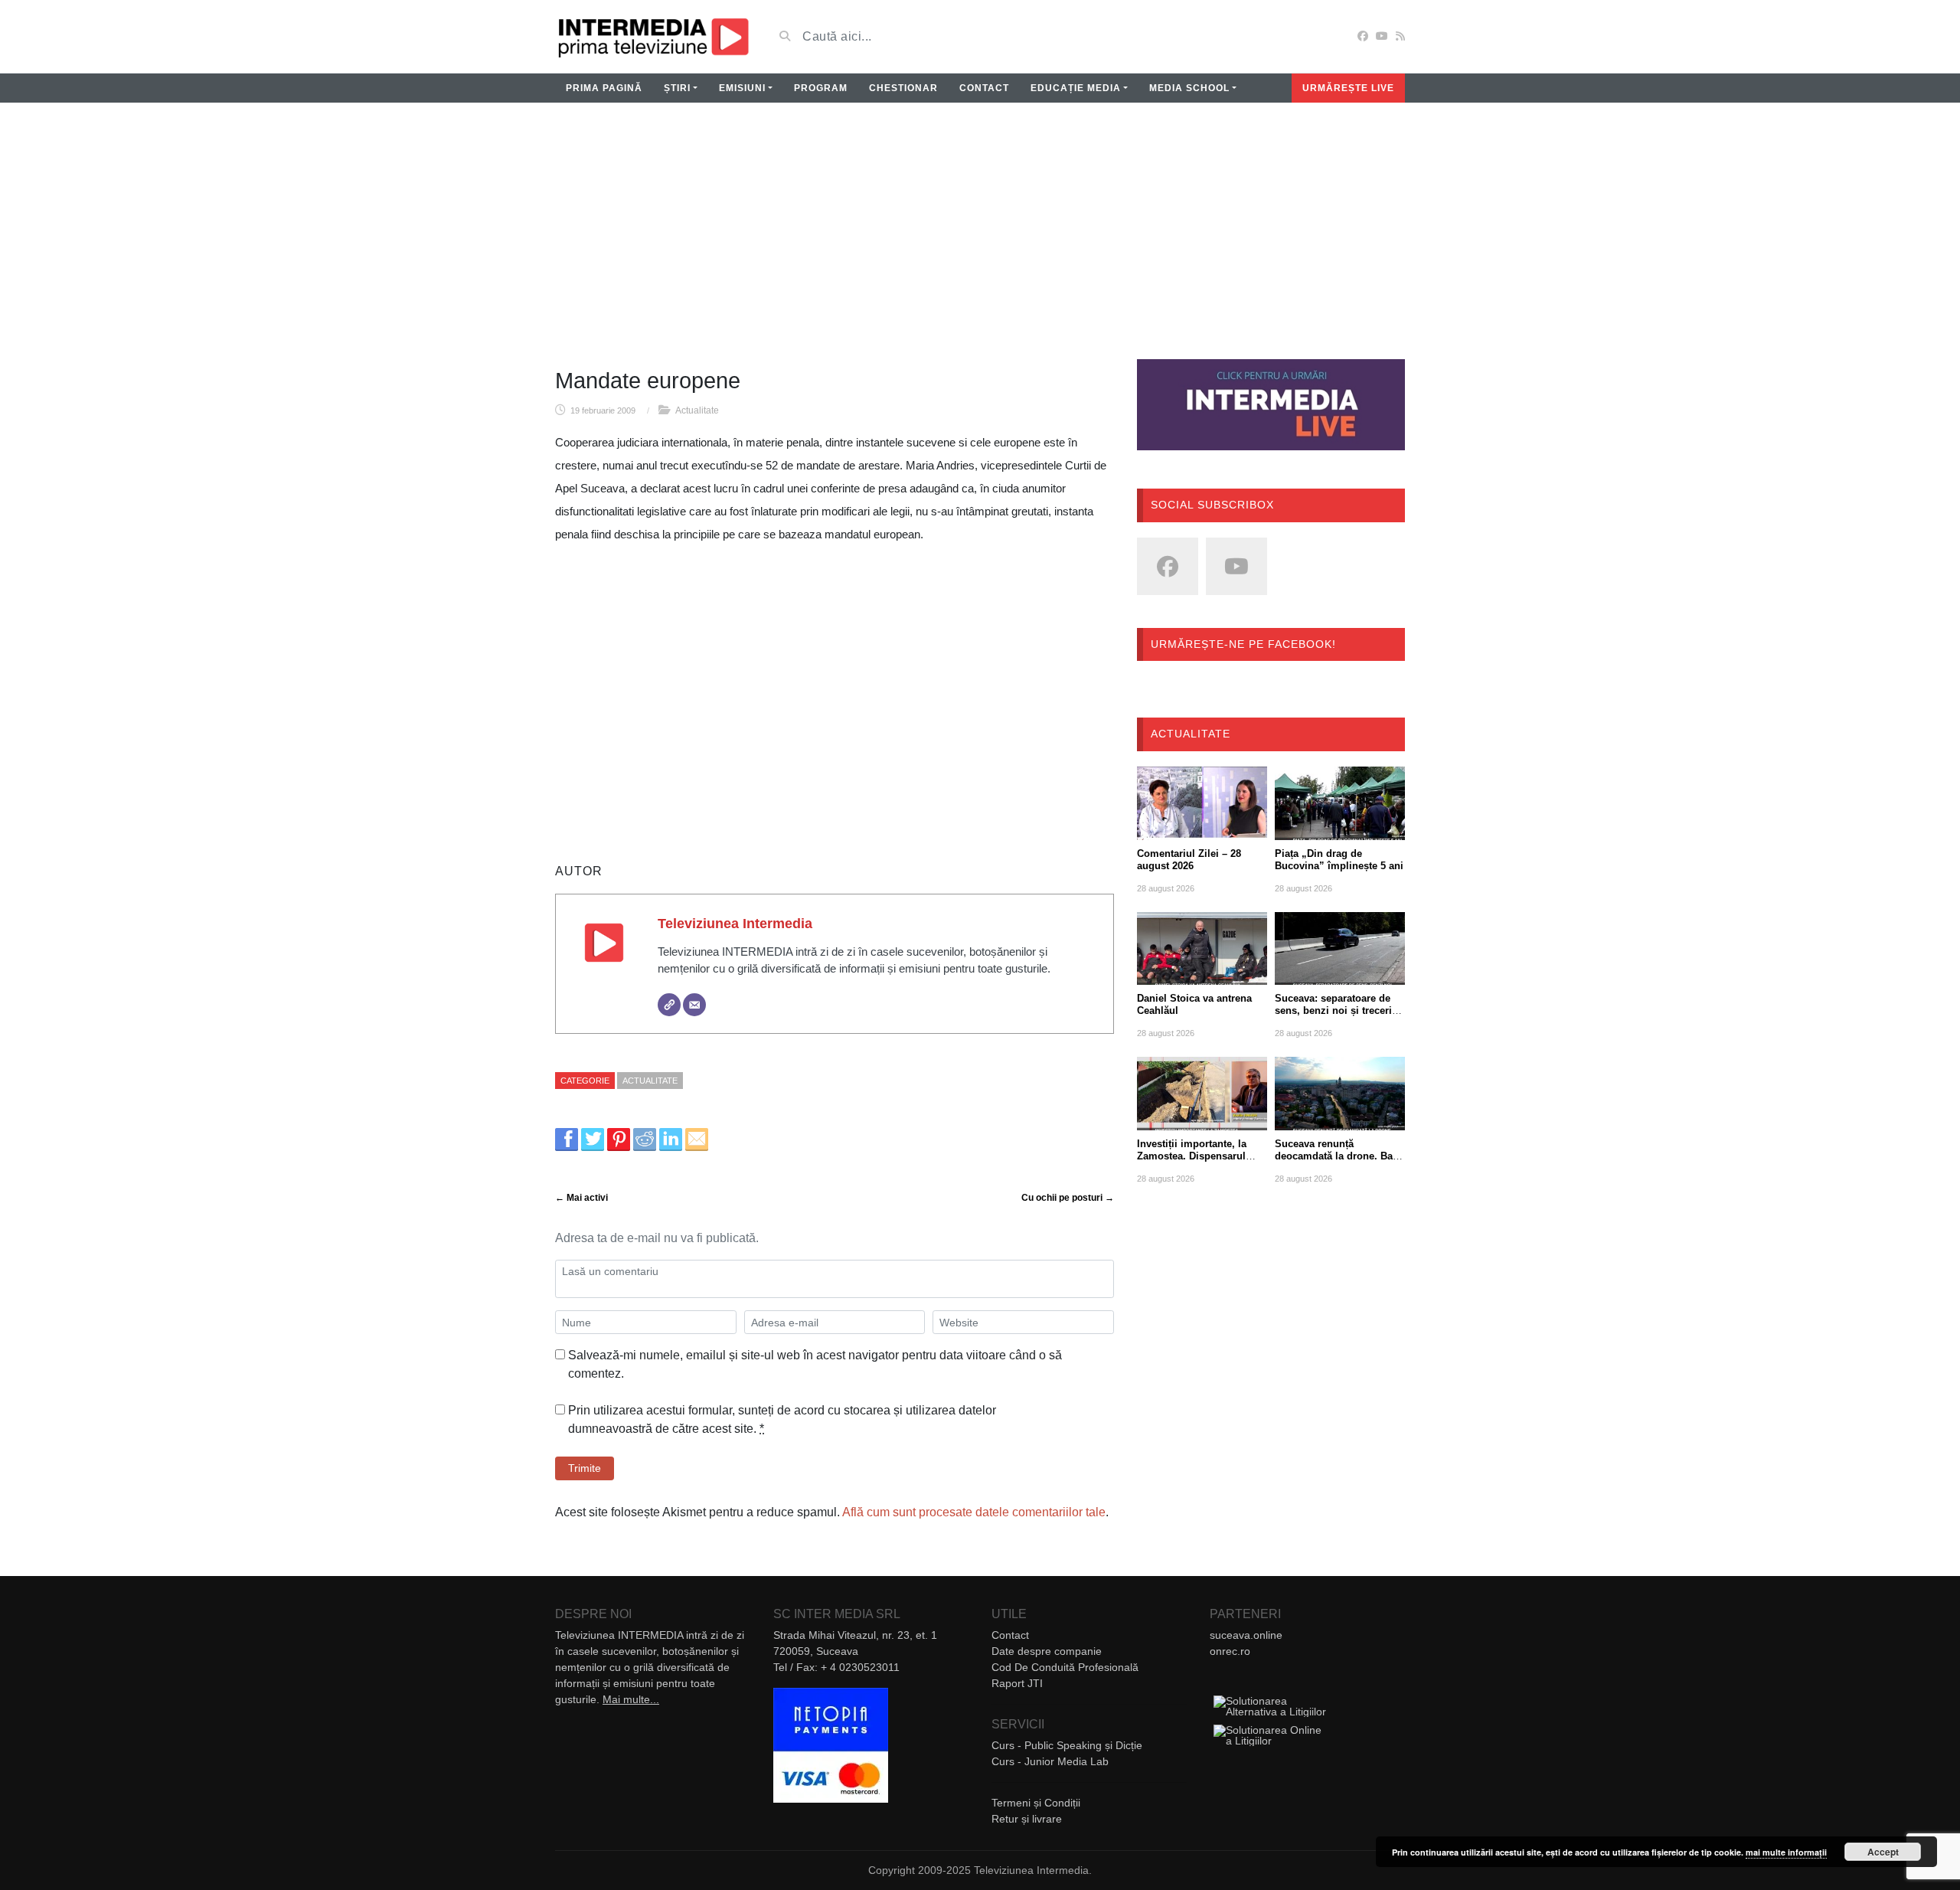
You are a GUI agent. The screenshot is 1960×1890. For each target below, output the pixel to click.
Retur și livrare (1027, 1819)
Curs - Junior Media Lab (1050, 1761)
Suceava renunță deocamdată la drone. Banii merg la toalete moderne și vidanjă (1340, 1162)
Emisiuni (742, 88)
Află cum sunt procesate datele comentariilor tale (974, 1512)
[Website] (669, 1005)
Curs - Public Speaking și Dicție (1067, 1745)
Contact (984, 88)
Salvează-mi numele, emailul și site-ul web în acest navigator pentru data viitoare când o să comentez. (815, 1364)
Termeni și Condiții (1036, 1803)
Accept (1883, 1852)
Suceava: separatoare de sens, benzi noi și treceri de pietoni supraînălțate (1333, 1010)
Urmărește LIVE (1348, 88)
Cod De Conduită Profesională (1065, 1667)
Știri (677, 88)
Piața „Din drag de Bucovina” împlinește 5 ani (1339, 860)
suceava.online (1246, 1635)
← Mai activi (581, 1198)
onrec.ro (1230, 1651)
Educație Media (1076, 88)
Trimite (585, 1468)
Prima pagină (604, 88)
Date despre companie (1047, 1651)
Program (821, 88)
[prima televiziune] (653, 36)
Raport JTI (1017, 1683)
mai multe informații (1786, 1852)
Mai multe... (631, 1699)
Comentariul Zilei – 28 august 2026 (1189, 860)
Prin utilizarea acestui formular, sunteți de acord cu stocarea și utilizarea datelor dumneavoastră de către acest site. (782, 1419)
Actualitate (697, 410)
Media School (1189, 88)
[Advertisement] (980, 240)
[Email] (694, 1005)
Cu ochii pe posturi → (1068, 1198)
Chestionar (903, 88)
